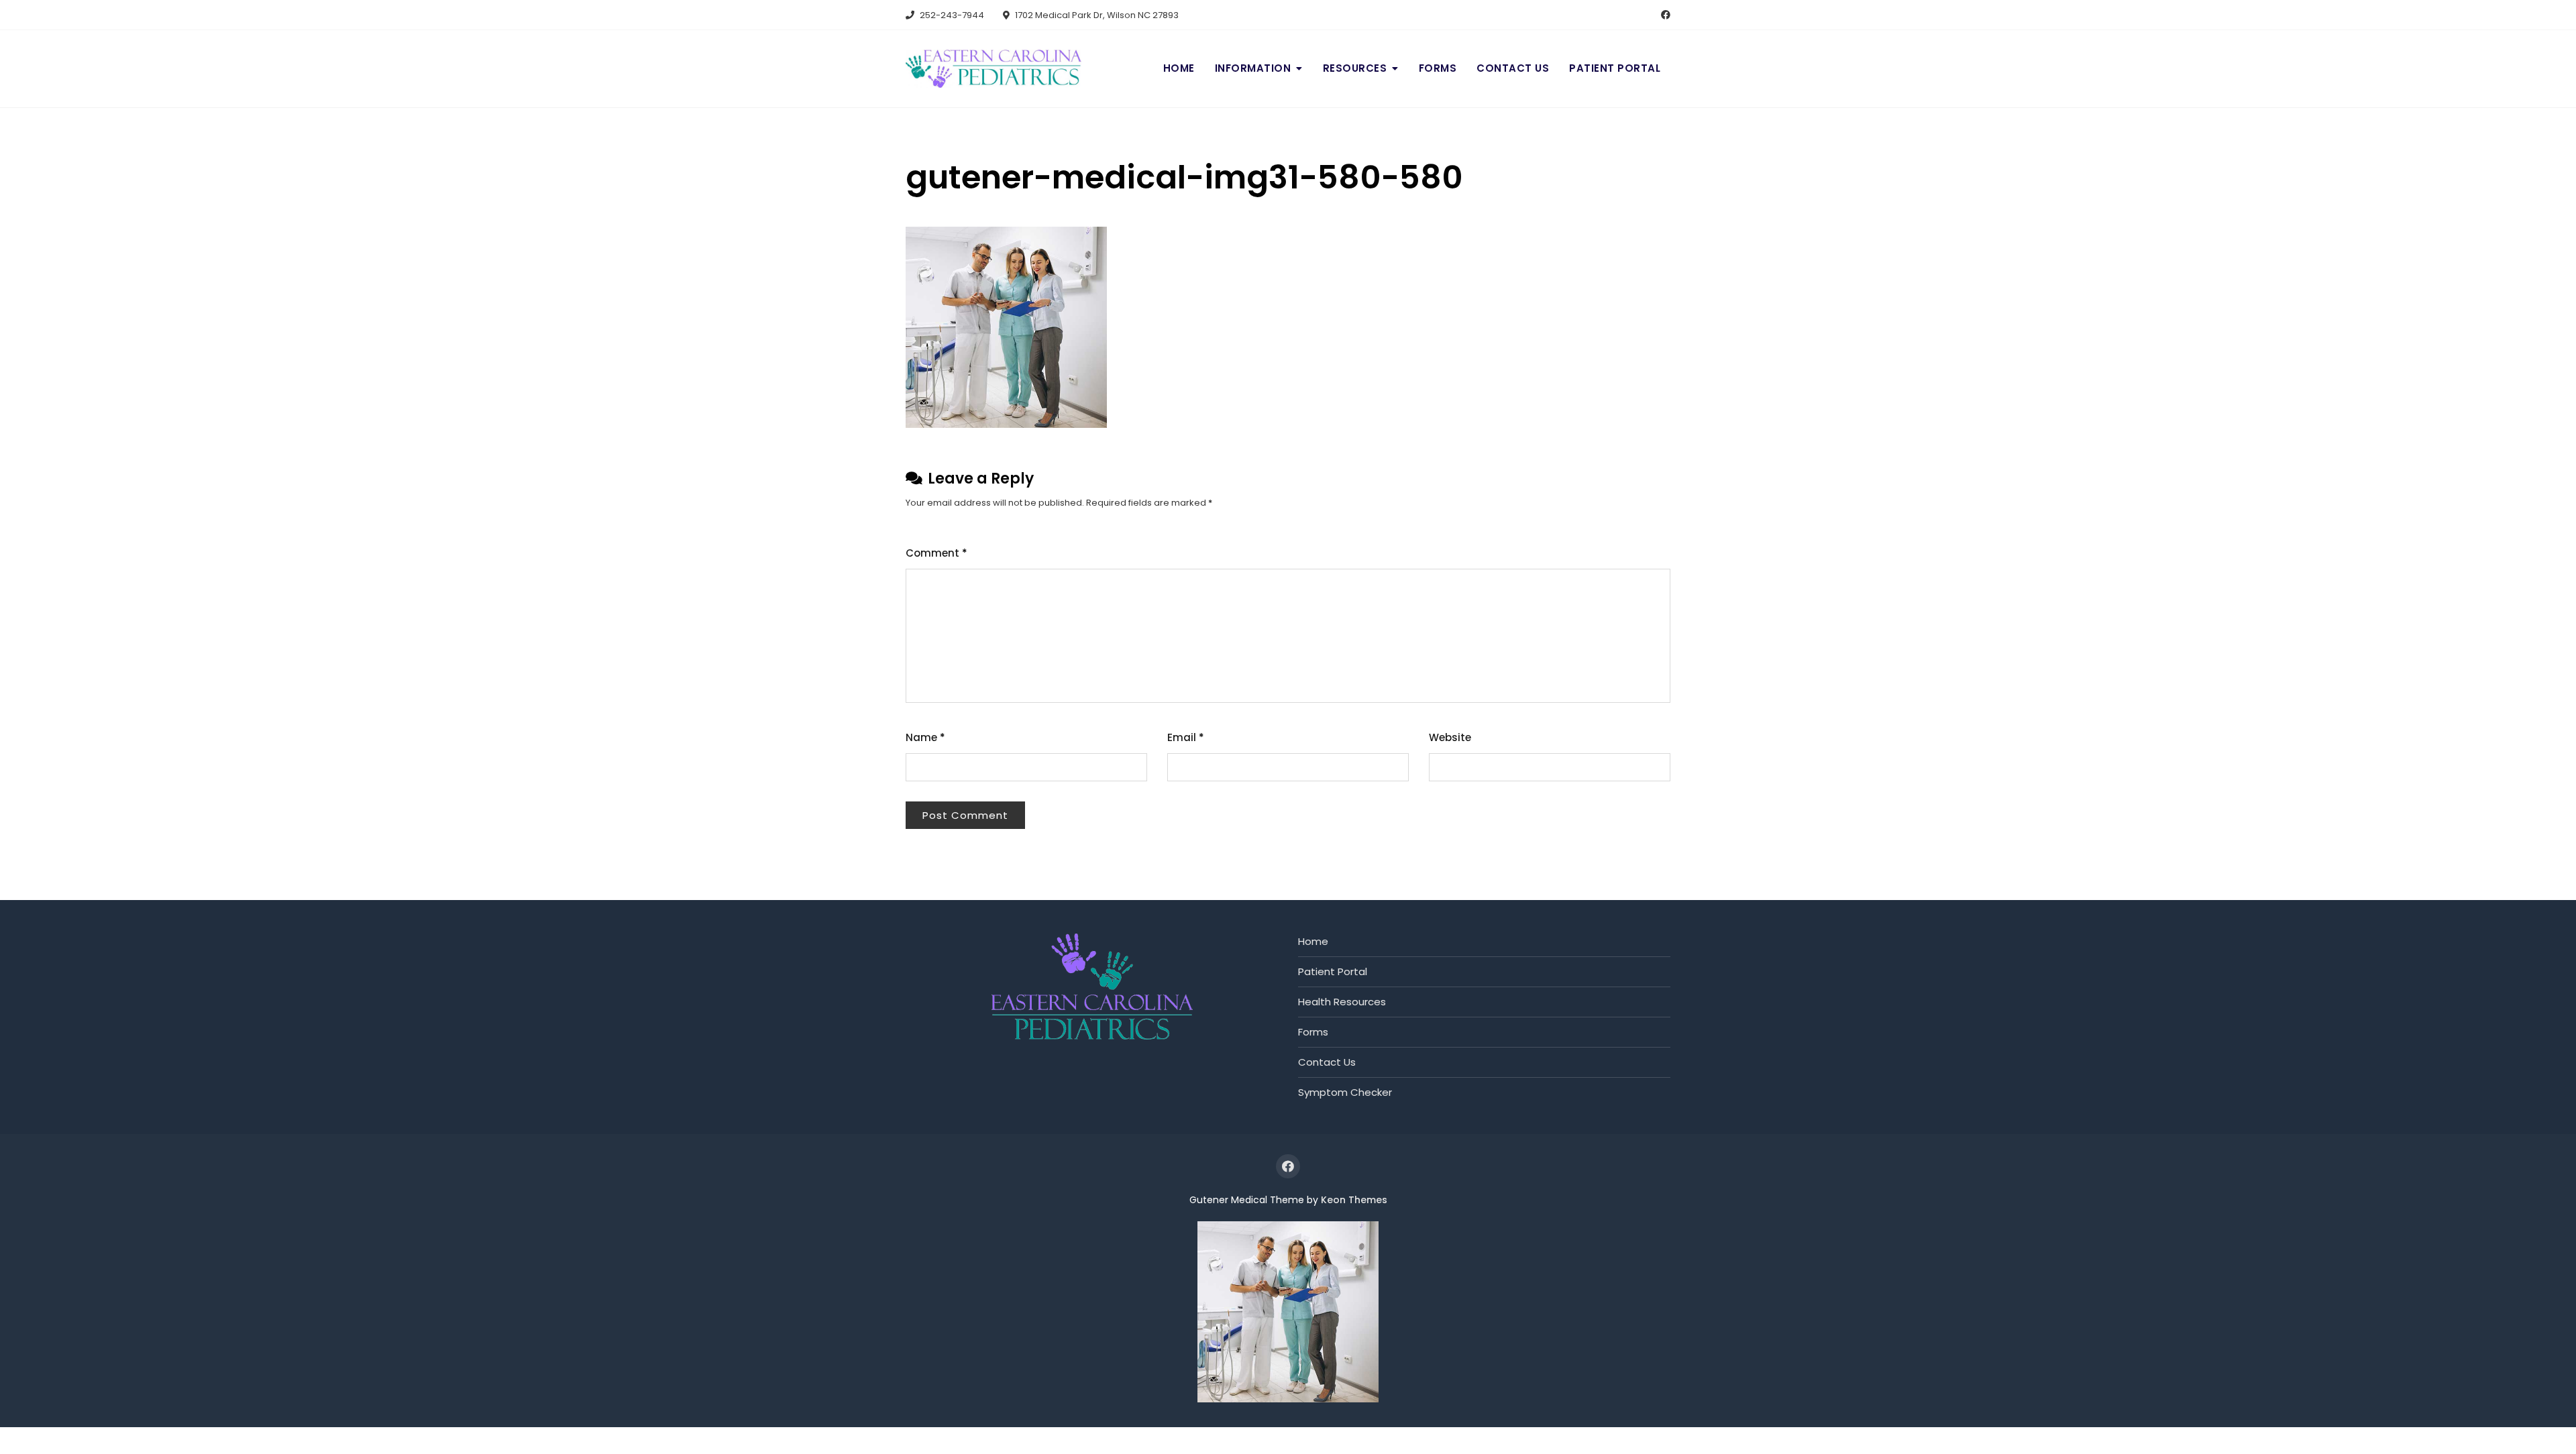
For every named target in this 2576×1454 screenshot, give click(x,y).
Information (1253, 68)
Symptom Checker (1345, 1092)
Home (1179, 68)
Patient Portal (1615, 68)
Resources (1355, 68)
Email (1186, 737)
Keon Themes (1354, 1200)
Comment (936, 553)
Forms (1438, 68)
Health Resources (1342, 1002)
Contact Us (1513, 68)
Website (1450, 737)
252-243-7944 (951, 15)
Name (925, 737)
